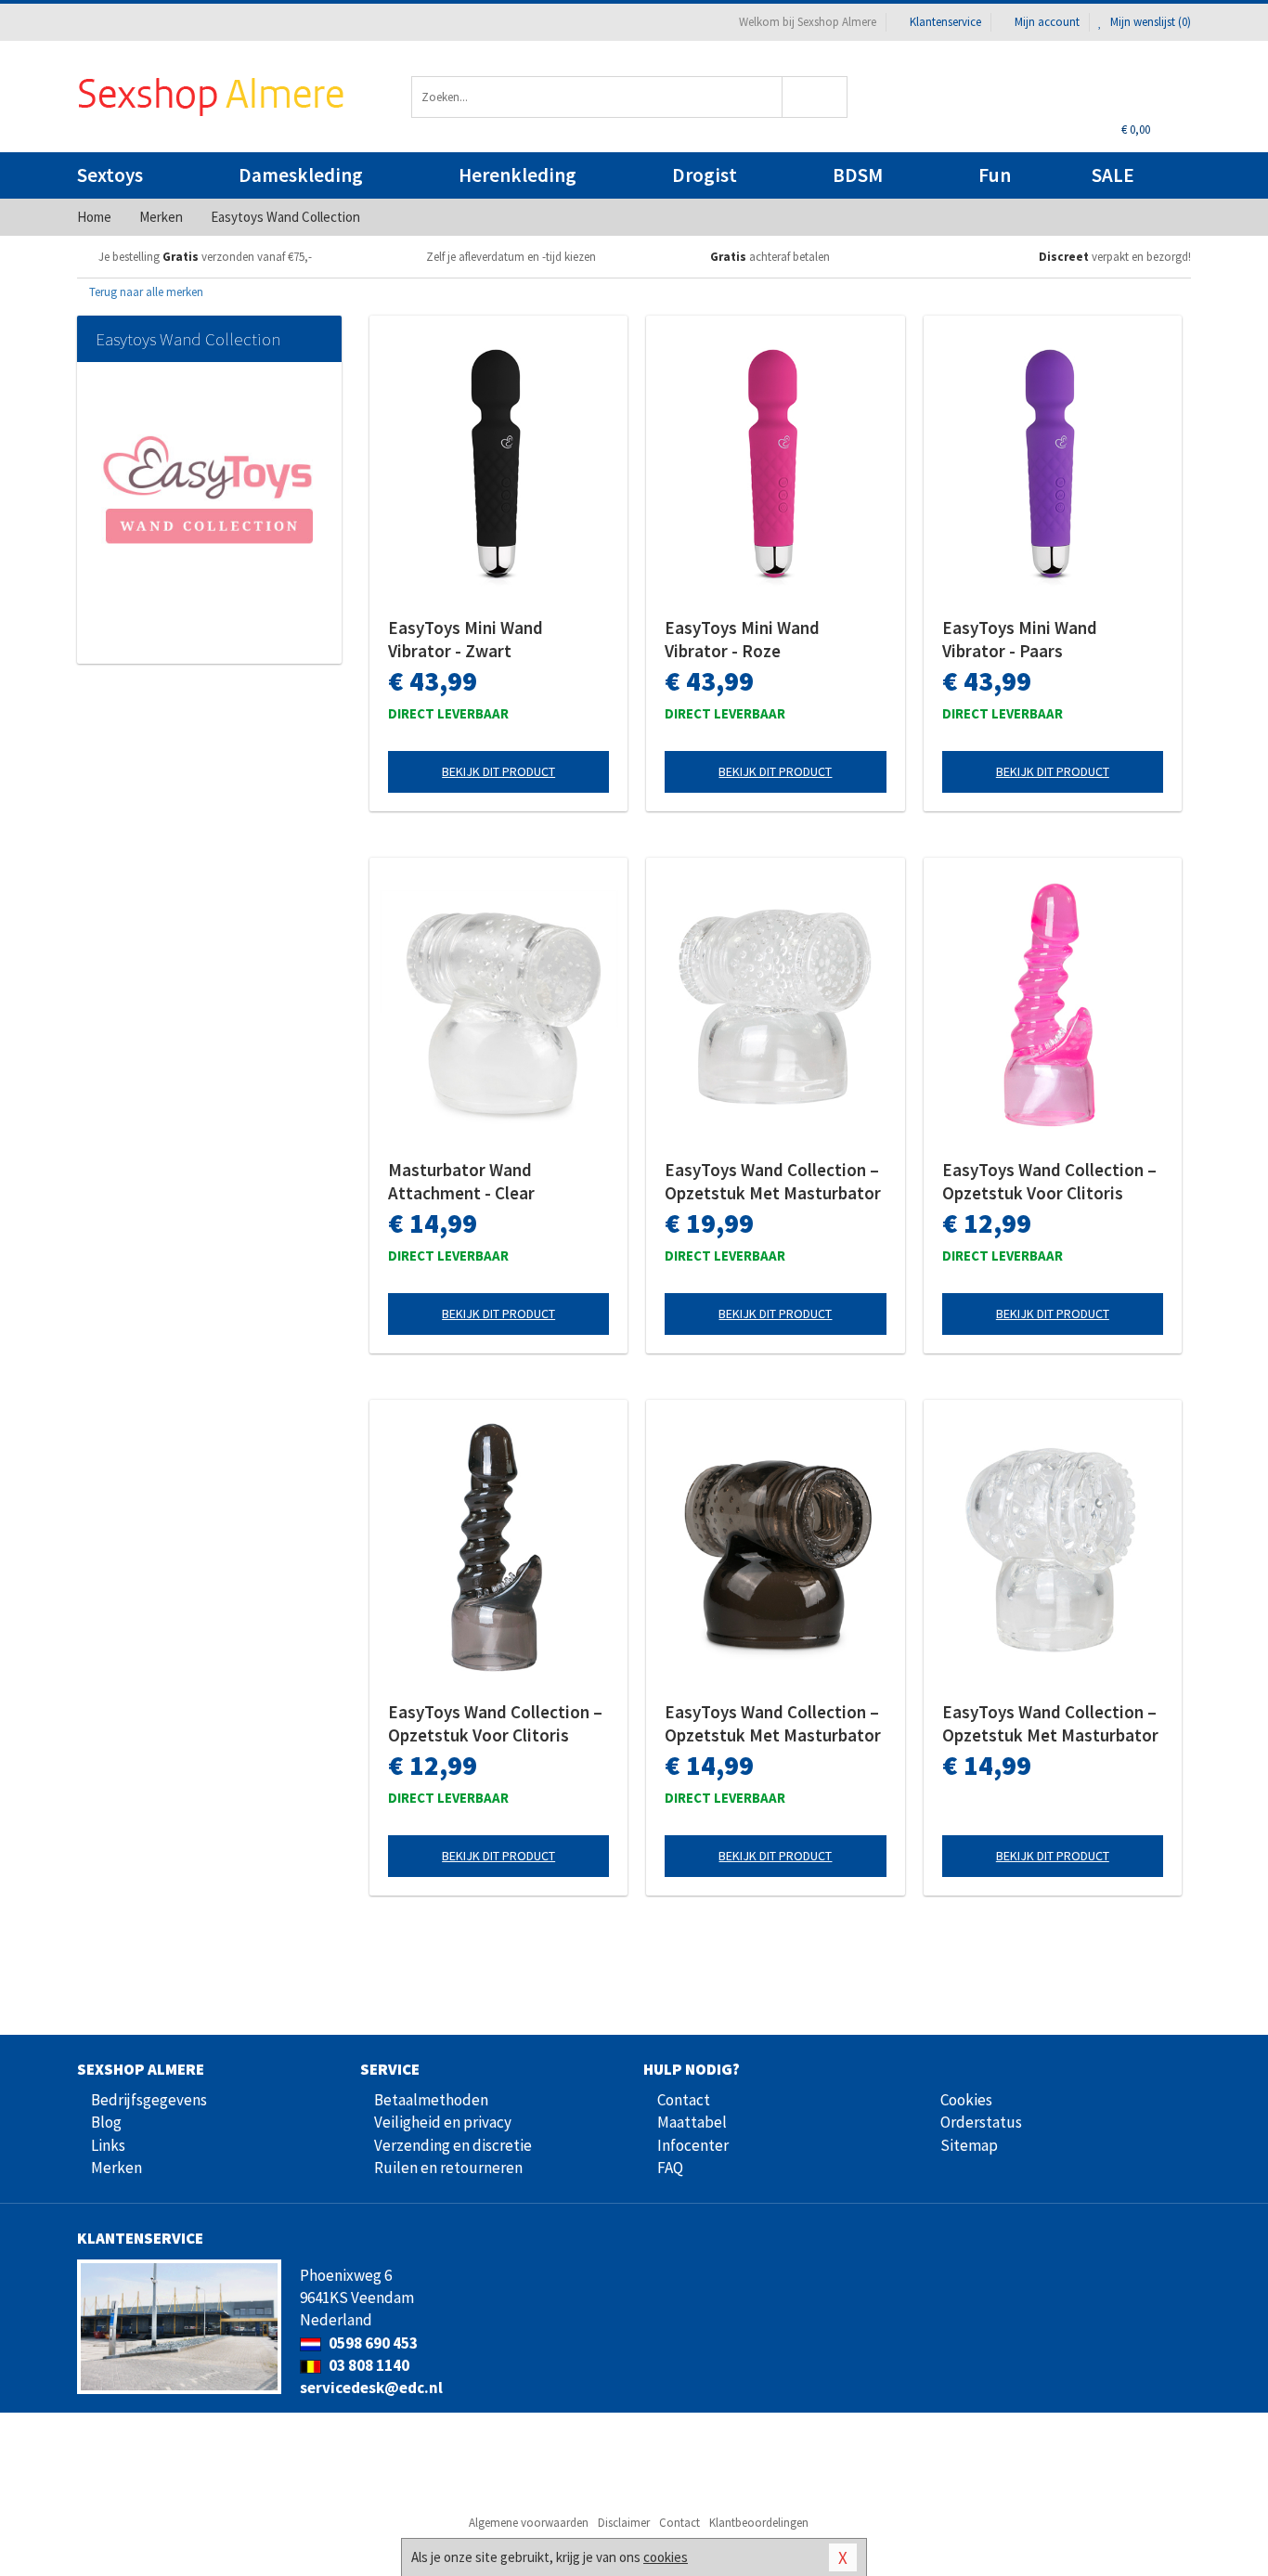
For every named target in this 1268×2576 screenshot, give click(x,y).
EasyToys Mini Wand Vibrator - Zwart (466, 639)
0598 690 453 (372, 2343)
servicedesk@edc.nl (371, 2388)
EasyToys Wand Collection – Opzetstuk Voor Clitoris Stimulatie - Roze (1049, 1182)
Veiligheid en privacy (443, 2122)
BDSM (858, 175)
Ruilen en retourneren (448, 2168)
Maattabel (692, 2122)
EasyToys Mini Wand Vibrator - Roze (742, 639)
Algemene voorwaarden (529, 2523)
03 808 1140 (368, 2365)
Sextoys (110, 175)
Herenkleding (518, 175)
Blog (106, 2122)
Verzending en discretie (453, 2145)
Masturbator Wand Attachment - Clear (461, 1181)
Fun (995, 175)
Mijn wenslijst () (1149, 22)
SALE (1113, 175)
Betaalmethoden (431, 2100)
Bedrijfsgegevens (149, 2100)
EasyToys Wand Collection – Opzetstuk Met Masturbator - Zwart (773, 1724)
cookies (666, 2557)
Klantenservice (945, 22)
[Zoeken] (815, 97)
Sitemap (969, 2145)
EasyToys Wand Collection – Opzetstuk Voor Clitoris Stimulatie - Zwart (495, 1724)
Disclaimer (624, 2523)
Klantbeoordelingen (759, 2523)
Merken (116, 2168)
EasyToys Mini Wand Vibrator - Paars (1020, 639)
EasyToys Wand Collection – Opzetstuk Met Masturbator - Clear (773, 1182)
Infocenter (693, 2145)
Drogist (705, 175)
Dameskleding (301, 175)
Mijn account (1047, 22)
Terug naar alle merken (145, 292)
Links (108, 2145)
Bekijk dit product (498, 771)
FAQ (670, 2168)
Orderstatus (981, 2122)
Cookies (966, 2100)
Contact (684, 2100)
